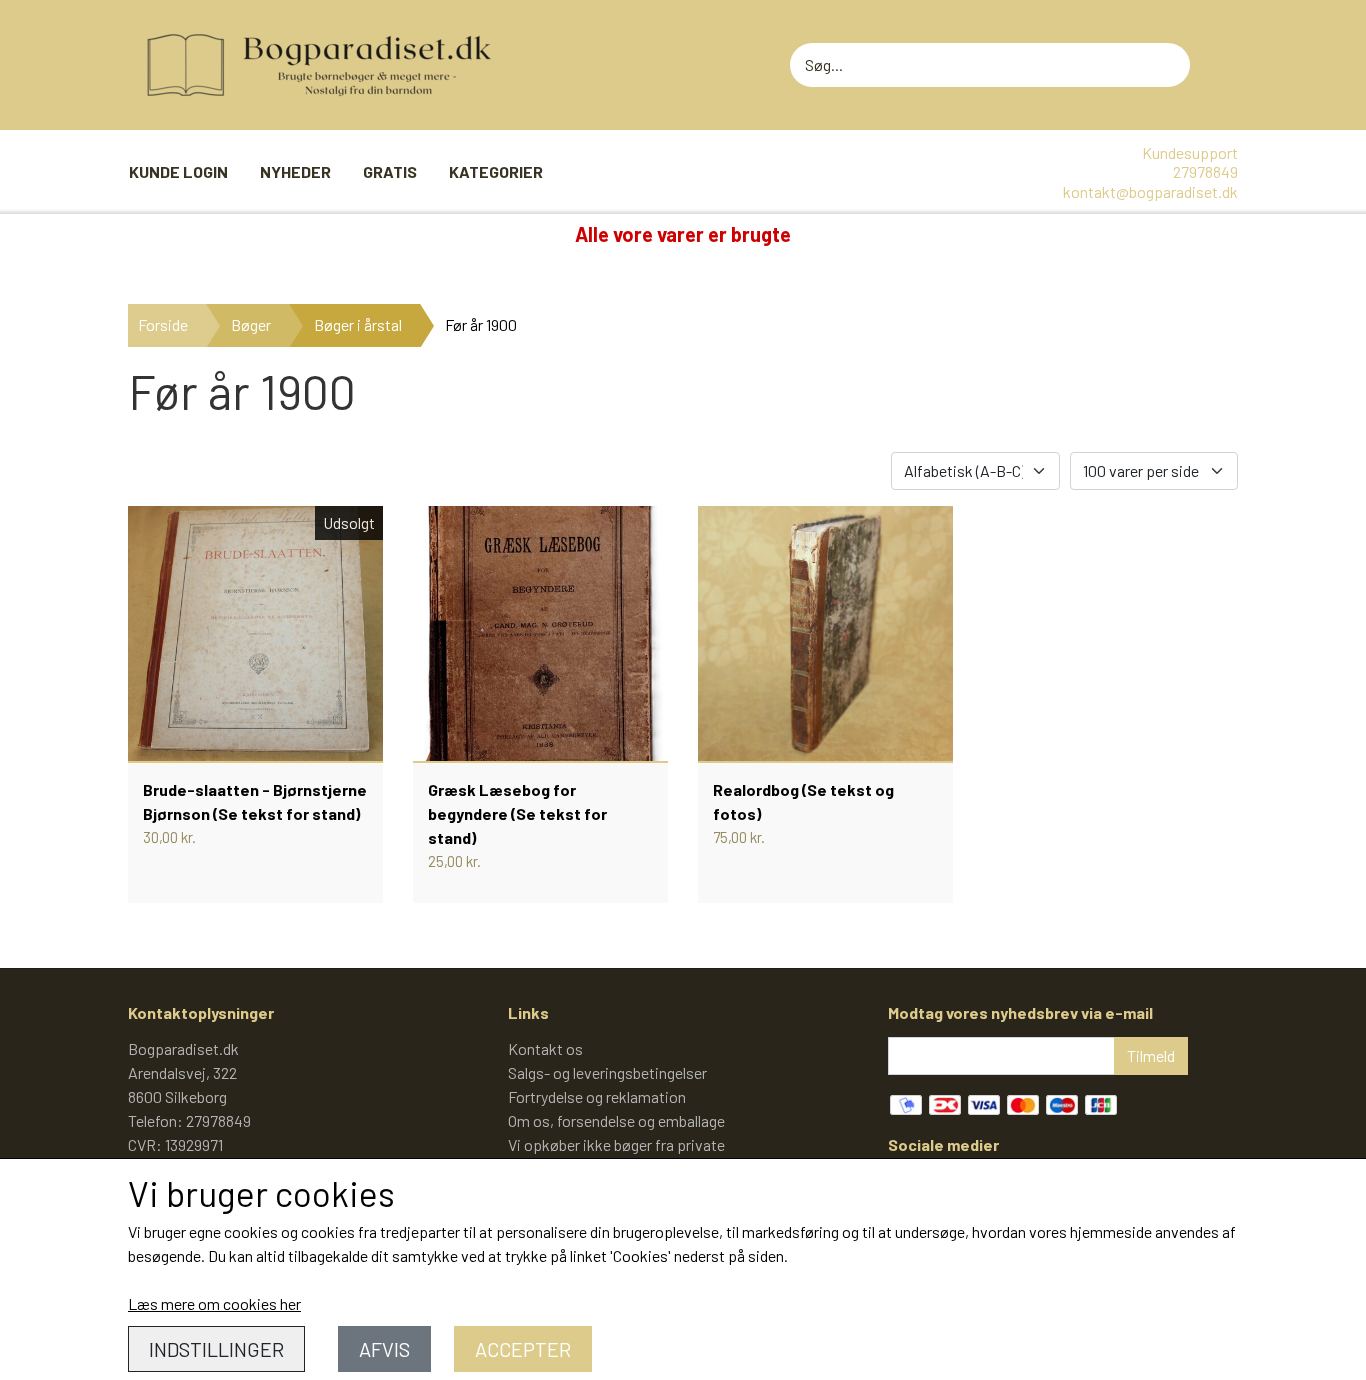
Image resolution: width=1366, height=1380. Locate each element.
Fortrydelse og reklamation (597, 1096)
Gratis (390, 171)
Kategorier (496, 171)
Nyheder (295, 171)
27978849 (1205, 171)
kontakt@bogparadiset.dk (1150, 191)
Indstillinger (216, 1349)
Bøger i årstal (358, 324)
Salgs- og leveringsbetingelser (607, 1072)
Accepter (523, 1349)
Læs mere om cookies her (214, 1303)
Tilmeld (1151, 1055)
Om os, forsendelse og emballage (616, 1120)
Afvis (384, 1349)
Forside (163, 324)
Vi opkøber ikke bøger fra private (616, 1144)
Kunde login (178, 171)
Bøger (251, 324)
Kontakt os (545, 1048)
